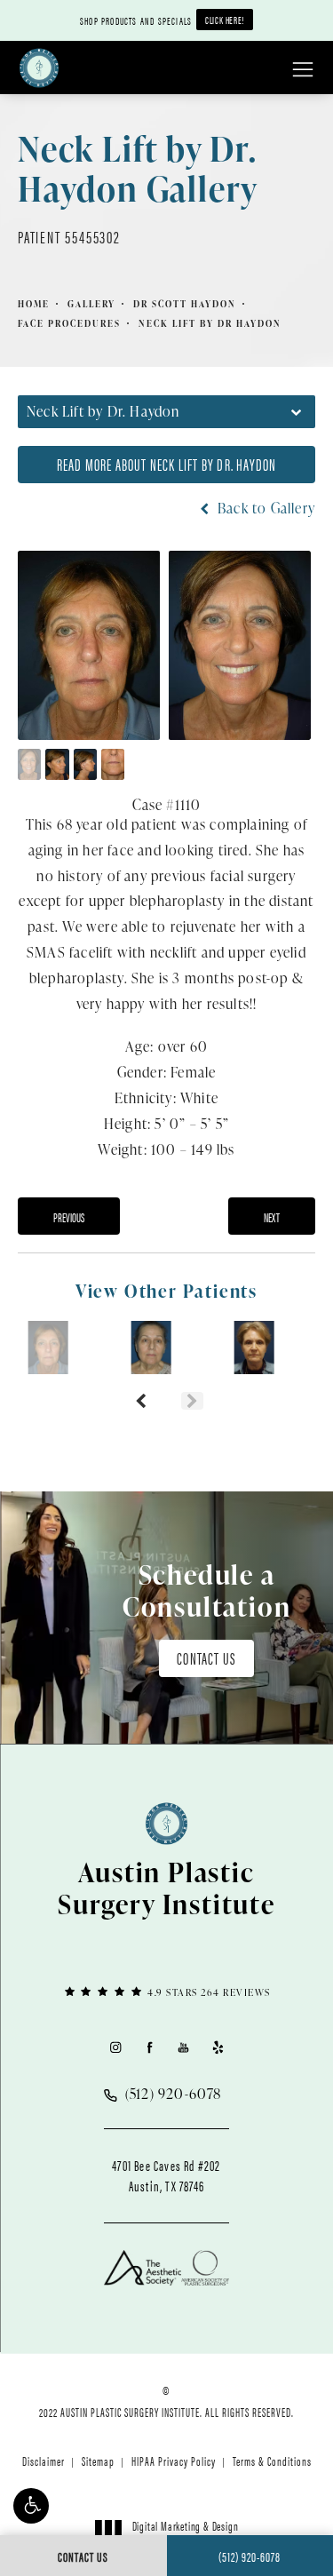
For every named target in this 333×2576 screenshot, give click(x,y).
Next (272, 1217)
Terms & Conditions (272, 2461)
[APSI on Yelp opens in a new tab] (218, 2047)
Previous (69, 1217)
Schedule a (207, 1590)
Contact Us (206, 1658)
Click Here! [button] (225, 20)
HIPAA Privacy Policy (174, 2461)
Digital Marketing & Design (185, 2533)
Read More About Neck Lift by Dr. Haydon (167, 464)
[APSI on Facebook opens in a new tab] (150, 2047)
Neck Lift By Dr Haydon (210, 323)
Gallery (91, 304)
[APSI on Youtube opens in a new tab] (183, 2047)
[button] (31, 2506)
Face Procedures (69, 323)
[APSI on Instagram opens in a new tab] (115, 2047)
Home (34, 304)
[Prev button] (141, 1401)
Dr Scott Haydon (185, 304)
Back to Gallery (265, 508)
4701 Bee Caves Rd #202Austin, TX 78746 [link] (166, 2175)
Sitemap (98, 2461)
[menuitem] (115, 2047)
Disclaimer (44, 2461)
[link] (166, 1991)
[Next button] (192, 1401)
